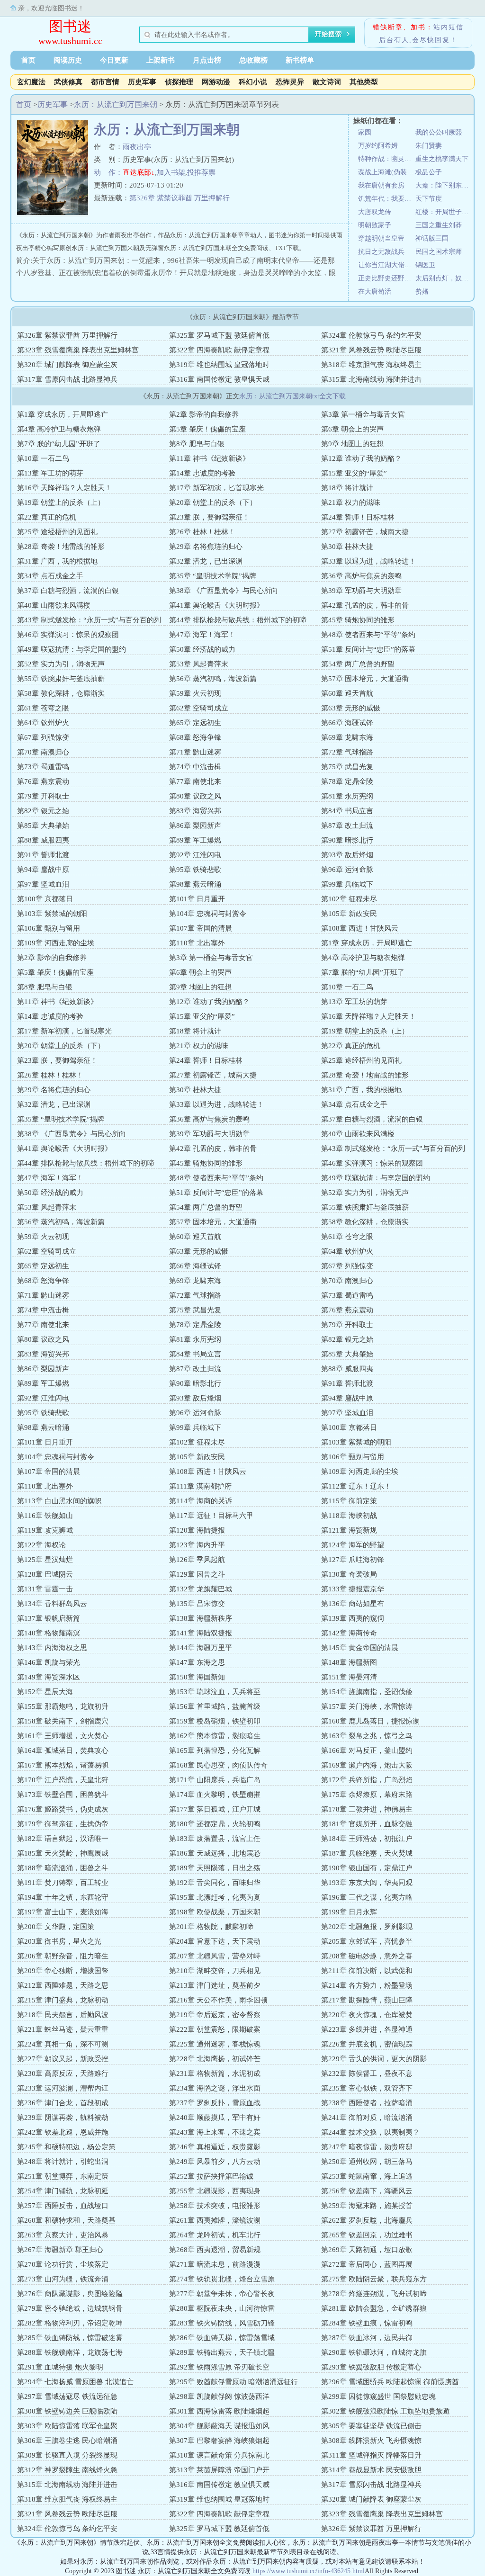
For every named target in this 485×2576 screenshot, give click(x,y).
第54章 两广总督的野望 (358, 664)
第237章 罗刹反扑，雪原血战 (215, 2103)
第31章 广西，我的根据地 (57, 561)
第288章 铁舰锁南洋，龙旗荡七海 (70, 2352)
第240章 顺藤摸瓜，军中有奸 (215, 2118)
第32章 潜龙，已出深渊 (206, 561)
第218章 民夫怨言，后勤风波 (63, 2015)
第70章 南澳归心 (43, 752)
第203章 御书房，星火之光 (59, 1941)
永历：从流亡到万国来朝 (116, 104)
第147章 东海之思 (197, 1662)
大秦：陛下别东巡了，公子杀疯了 (444, 185)
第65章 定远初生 (195, 723)
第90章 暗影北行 (347, 840)
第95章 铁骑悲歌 (195, 870)
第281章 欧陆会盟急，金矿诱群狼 (374, 2308)
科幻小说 (253, 82)
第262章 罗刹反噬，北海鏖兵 (367, 2220)
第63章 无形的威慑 (351, 708)
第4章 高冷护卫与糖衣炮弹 (59, 429)
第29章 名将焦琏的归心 (206, 547)
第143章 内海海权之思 (52, 1648)
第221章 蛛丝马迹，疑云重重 (63, 2029)
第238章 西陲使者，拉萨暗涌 (367, 2103)
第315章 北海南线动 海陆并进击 (371, 379)
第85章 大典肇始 (43, 826)
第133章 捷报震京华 (353, 1589)
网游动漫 (216, 82)
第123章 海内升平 (197, 1545)
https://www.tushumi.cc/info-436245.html (309, 2571)
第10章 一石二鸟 (43, 458)
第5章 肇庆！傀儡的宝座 (207, 429)
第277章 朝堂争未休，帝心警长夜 (222, 2294)
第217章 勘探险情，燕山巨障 (367, 2000)
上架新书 (161, 60)
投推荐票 (201, 172)
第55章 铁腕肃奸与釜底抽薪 (61, 679)
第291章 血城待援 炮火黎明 (60, 2367)
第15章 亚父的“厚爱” (354, 473)
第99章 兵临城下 (347, 884)
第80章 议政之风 (195, 796)
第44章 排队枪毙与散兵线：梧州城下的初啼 (238, 620)
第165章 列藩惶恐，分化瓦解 (215, 1750)
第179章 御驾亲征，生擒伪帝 (63, 1824)
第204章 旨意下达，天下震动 (215, 1941)
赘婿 (422, 292)
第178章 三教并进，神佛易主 (367, 1809)
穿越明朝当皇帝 (381, 238)
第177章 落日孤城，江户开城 (215, 1809)
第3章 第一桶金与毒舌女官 (363, 414)
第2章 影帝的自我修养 (204, 414)
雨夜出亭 (137, 147)
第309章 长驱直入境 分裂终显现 (67, 2455)
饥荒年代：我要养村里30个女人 (387, 199)
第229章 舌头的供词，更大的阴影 (374, 2059)
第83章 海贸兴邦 (195, 811)
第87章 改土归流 (347, 826)
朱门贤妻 (429, 146)
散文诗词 (327, 82)
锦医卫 (425, 265)
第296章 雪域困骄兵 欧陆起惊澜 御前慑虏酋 (390, 2382)
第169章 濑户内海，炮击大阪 (367, 1765)
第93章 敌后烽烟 (347, 855)
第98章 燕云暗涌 (195, 884)
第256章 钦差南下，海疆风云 (367, 2191)
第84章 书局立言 (347, 811)
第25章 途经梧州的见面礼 (57, 532)
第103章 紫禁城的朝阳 (52, 914)
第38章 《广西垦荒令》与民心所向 (224, 591)
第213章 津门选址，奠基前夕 (215, 1985)
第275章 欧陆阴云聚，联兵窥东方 (374, 2279)
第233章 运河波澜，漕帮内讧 (63, 2088)
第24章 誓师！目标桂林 (358, 517)
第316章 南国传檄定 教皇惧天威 (219, 379)
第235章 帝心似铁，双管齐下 (367, 2088)
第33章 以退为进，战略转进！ (368, 561)
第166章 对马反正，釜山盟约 (367, 1750)
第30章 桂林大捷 (347, 547)
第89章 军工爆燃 (195, 840)
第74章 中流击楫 (195, 767)
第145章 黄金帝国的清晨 (360, 1648)
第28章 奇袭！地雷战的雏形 (61, 547)
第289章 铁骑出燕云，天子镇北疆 (222, 2352)
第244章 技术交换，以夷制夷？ (370, 2132)
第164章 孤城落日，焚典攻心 (63, 1750)
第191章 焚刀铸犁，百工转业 (63, 1883)
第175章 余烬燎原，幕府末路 (367, 1795)
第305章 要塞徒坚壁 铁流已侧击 (371, 2426)
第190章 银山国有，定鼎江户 (367, 1868)
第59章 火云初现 (195, 693)
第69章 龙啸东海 (347, 737)
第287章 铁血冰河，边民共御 (367, 2338)
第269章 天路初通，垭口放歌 (367, 2250)
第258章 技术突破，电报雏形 (215, 2206)
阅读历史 (68, 60)
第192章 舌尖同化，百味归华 (215, 1883)
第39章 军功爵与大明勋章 (361, 591)
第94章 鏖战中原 (43, 870)
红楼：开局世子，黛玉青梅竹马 (444, 212)
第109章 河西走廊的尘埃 (56, 943)
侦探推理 (179, 82)
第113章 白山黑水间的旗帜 (59, 1501)
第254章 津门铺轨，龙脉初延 (63, 2191)
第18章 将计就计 (347, 488)
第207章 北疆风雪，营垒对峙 (215, 1956)
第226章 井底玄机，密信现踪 (367, 2044)
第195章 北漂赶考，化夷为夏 (215, 1897)
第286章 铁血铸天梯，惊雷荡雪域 (222, 2338)
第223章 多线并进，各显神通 (367, 2029)
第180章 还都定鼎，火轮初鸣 (215, 1824)
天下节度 (429, 199)
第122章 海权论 (41, 1545)
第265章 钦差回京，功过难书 (367, 2235)
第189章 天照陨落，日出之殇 (215, 1868)
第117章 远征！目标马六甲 (211, 1516)
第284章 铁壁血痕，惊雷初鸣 (367, 2323)
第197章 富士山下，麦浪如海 (63, 1912)
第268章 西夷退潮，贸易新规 (215, 2250)
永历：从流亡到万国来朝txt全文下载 (292, 396)
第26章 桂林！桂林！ (202, 532)
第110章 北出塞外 (197, 943)
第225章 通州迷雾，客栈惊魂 (215, 2044)
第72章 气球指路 (347, 752)
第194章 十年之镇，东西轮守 (63, 1897)
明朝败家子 (375, 225)
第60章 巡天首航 (347, 693)
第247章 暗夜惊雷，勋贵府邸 (367, 2147)
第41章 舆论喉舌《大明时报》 (216, 605)
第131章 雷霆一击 (45, 1589)
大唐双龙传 (375, 212)
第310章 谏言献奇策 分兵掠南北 (219, 2455)
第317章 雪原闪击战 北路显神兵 (67, 379)
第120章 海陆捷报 (197, 1530)
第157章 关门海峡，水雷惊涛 (367, 1706)
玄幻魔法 (31, 82)
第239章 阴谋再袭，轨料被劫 (63, 2118)
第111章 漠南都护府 (200, 1486)
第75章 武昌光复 (347, 767)
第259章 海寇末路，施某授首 (367, 2206)
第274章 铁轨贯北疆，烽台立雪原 (222, 2279)
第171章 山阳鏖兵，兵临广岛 (215, 1780)
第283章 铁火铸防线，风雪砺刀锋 (222, 2323)
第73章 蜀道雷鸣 (43, 767)
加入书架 (171, 172)
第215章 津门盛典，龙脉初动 (63, 2000)
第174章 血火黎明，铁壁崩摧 (215, 1795)
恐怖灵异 (290, 82)
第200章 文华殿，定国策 (56, 1927)
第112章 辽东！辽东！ (356, 1486)
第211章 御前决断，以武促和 (367, 1971)
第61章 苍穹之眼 (43, 708)
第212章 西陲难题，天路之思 (63, 1985)
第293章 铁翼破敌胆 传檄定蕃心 (371, 2367)
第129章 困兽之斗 (197, 1574)
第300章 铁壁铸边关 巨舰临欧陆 (67, 2411)
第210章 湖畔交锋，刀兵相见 (215, 1971)
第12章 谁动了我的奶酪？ (361, 458)
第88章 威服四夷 (43, 840)
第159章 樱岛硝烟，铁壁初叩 (215, 1721)
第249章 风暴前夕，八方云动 (215, 2162)
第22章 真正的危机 (47, 517)
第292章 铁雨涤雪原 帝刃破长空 (219, 2367)
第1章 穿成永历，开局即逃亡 (63, 414)
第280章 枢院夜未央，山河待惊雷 (222, 2308)
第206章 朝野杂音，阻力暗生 (63, 1956)
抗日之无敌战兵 (381, 252)
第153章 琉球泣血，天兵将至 (215, 1692)
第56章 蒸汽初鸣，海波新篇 (213, 679)
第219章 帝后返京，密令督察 (215, 2015)
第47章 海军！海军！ (202, 635)
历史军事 (142, 82)
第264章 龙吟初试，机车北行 (215, 2235)
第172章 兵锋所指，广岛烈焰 (367, 1780)
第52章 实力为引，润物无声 (61, 664)
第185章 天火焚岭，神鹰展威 (63, 1853)
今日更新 (114, 60)
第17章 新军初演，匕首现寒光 (216, 488)
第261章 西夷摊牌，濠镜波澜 (215, 2220)
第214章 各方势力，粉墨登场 (367, 1985)
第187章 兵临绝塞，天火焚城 (367, 1853)
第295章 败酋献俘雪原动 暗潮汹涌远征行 (234, 2382)
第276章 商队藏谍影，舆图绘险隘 (70, 2294)
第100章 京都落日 (45, 899)
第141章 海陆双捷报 (201, 1633)
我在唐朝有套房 (381, 185)
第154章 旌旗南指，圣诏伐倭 (367, 1692)
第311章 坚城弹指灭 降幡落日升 (371, 2455)
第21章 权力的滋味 (351, 503)
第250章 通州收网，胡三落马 (367, 2162)
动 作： (108, 172)
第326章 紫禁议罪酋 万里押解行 (180, 198)
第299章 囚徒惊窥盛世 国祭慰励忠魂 (378, 2396)
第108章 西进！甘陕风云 (360, 928)
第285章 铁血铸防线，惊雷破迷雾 (70, 2338)
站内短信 (449, 27)
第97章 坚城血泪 (43, 884)
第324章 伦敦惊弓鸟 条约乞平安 (371, 335)
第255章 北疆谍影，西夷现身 (215, 2191)
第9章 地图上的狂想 (352, 444)
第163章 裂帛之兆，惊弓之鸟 (367, 1736)
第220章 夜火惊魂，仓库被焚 (367, 2015)
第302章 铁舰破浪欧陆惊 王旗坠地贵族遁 (386, 2411)
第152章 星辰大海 (45, 1692)
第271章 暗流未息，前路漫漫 (215, 2264)
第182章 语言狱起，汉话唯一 (63, 1839)
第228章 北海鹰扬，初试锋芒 (215, 2059)
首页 (28, 60)
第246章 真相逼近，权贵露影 (215, 2147)
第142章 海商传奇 (349, 1633)
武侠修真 (68, 82)
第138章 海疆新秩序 (201, 1618)
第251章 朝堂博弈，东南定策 (63, 2176)
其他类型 (364, 82)
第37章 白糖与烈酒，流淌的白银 (68, 591)
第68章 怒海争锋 (195, 737)
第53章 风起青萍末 (199, 664)
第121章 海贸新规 (349, 1530)
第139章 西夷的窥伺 (353, 1618)
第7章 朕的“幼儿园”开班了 (59, 444)
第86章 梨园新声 (195, 826)
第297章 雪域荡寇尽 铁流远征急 (67, 2396)
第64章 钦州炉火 (43, 723)
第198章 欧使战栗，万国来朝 (215, 1912)
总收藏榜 (253, 60)
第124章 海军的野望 (353, 1545)
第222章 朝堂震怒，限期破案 (215, 2029)
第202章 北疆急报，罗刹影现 (367, 1927)
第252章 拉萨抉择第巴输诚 (211, 2176)
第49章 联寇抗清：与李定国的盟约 (72, 649)
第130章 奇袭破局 (349, 1574)
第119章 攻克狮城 (45, 1530)
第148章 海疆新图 (349, 1662)
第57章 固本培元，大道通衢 (365, 679)
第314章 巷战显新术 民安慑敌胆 (371, 2470)
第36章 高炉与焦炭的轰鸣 (361, 576)
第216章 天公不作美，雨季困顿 (218, 2000)
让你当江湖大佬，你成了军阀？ (387, 265)
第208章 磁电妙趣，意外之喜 (367, 1956)
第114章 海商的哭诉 (201, 1501)
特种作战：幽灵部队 (387, 159)
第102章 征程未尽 (349, 899)
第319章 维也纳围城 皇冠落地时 (219, 365)
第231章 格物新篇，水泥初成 (215, 2073)
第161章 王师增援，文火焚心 (63, 1736)
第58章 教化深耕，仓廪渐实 (61, 693)
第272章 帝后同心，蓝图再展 (367, 2264)
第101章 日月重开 (197, 899)
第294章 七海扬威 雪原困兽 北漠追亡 (75, 2382)
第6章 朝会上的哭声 (352, 429)
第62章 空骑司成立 (199, 708)
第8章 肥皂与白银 (197, 444)
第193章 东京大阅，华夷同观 (367, 1883)
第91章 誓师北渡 (43, 855)
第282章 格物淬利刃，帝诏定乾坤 (70, 2323)
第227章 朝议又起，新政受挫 (63, 2059)
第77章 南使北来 (195, 781)
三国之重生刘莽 (439, 225)
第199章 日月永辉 (349, 1912)
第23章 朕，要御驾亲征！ (209, 517)
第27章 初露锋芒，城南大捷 (365, 532)
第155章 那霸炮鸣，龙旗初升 (63, 1706)
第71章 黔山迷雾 (195, 752)
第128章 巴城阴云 (45, 1574)
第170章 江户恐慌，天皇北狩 (63, 1780)
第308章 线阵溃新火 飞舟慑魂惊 (371, 2441)
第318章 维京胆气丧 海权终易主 (371, 365)
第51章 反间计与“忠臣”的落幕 (368, 649)
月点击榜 (207, 60)
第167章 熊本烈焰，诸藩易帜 (63, 1765)
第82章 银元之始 (43, 811)
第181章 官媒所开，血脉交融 (367, 1824)
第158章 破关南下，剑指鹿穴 (63, 1721)
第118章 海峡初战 (349, 1516)
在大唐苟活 (375, 292)
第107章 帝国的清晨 (201, 928)
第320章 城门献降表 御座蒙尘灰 (67, 365)
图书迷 (70, 26)
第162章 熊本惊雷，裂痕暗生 (215, 1736)
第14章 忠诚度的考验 (202, 473)
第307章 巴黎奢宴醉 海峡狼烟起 (219, 2441)
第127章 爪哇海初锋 (353, 1560)
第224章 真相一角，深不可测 (63, 2044)
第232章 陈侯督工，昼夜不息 (367, 2073)
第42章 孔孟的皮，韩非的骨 (365, 605)
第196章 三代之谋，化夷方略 (367, 1897)
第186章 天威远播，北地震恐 (215, 1853)
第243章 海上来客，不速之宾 (215, 2132)
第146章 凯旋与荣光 (49, 1662)
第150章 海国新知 (197, 1677)
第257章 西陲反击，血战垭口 (63, 2206)
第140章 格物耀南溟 (49, 1633)
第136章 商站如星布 (353, 1604)
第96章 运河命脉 (347, 870)
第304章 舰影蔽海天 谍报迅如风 (219, 2426)
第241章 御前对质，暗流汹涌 (367, 2118)
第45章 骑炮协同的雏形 (358, 620)
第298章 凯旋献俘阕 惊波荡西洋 (219, 2396)
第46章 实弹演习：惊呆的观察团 (68, 635)
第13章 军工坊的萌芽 (50, 473)
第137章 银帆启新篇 (49, 1618)
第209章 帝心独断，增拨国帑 (63, 1971)
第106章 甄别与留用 (49, 928)
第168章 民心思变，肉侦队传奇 (218, 1765)
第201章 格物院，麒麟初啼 (211, 1927)
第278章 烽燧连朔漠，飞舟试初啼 (374, 2294)
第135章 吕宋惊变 (197, 1604)
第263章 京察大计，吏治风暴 (63, 2235)
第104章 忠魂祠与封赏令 (208, 914)
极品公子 (429, 172)
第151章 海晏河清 (349, 1677)
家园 (365, 132)
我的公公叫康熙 (439, 132)
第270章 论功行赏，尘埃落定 (63, 2264)
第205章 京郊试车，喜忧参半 (367, 1941)
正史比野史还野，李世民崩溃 (387, 278)
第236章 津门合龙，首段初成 (63, 2103)
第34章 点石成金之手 (50, 576)
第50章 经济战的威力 (202, 649)
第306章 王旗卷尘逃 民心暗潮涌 (67, 2441)
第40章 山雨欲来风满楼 (54, 605)
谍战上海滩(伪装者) (387, 172)
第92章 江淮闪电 (195, 855)
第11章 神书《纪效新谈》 (209, 458)
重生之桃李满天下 (442, 159)
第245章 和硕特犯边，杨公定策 (66, 2147)
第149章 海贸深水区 (49, 1677)
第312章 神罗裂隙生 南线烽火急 (67, 2470)
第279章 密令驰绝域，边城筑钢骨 (70, 2308)
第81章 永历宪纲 (347, 796)
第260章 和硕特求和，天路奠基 (66, 2220)
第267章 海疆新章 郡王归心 (60, 2250)
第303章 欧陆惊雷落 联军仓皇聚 (67, 2426)
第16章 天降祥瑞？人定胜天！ (64, 488)
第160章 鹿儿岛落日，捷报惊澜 (370, 1721)
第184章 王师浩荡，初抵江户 (367, 1839)
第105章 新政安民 (349, 914)
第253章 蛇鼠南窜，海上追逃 (367, 2176)
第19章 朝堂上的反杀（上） (61, 503)
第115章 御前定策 (349, 1501)
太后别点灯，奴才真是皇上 (444, 278)
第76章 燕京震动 (43, 781)
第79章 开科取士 (43, 796)
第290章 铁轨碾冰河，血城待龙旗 (374, 2352)
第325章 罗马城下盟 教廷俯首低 (219, 335)
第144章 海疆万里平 (201, 1648)
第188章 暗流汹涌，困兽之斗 (63, 1868)
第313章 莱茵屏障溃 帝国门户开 (219, 2470)
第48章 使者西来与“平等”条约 (368, 635)
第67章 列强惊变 (43, 737)
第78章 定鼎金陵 (347, 781)
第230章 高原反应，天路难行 (63, 2073)
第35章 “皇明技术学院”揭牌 (213, 576)
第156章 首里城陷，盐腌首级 (215, 1706)
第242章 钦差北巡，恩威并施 (63, 2132)
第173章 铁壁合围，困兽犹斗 (63, 1795)
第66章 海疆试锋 (347, 723)
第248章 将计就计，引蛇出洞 (63, 2162)
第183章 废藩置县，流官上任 (215, 1839)
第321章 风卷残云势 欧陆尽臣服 (371, 350)
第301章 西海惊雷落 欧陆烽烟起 (219, 2411)
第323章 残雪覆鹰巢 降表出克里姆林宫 (78, 350)
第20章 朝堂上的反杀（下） (213, 503)
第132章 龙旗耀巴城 (201, 1589)
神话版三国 (432, 238)
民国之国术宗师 (439, 252)
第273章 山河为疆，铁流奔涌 (63, 2279)
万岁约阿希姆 (378, 146)
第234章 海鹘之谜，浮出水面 (215, 2088)
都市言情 (105, 82)
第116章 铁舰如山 (45, 1516)
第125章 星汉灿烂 (45, 1560)
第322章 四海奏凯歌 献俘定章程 (219, 350)
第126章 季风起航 (197, 1560)
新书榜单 (300, 60)
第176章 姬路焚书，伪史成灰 (63, 1809)
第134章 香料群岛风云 (52, 1604)
